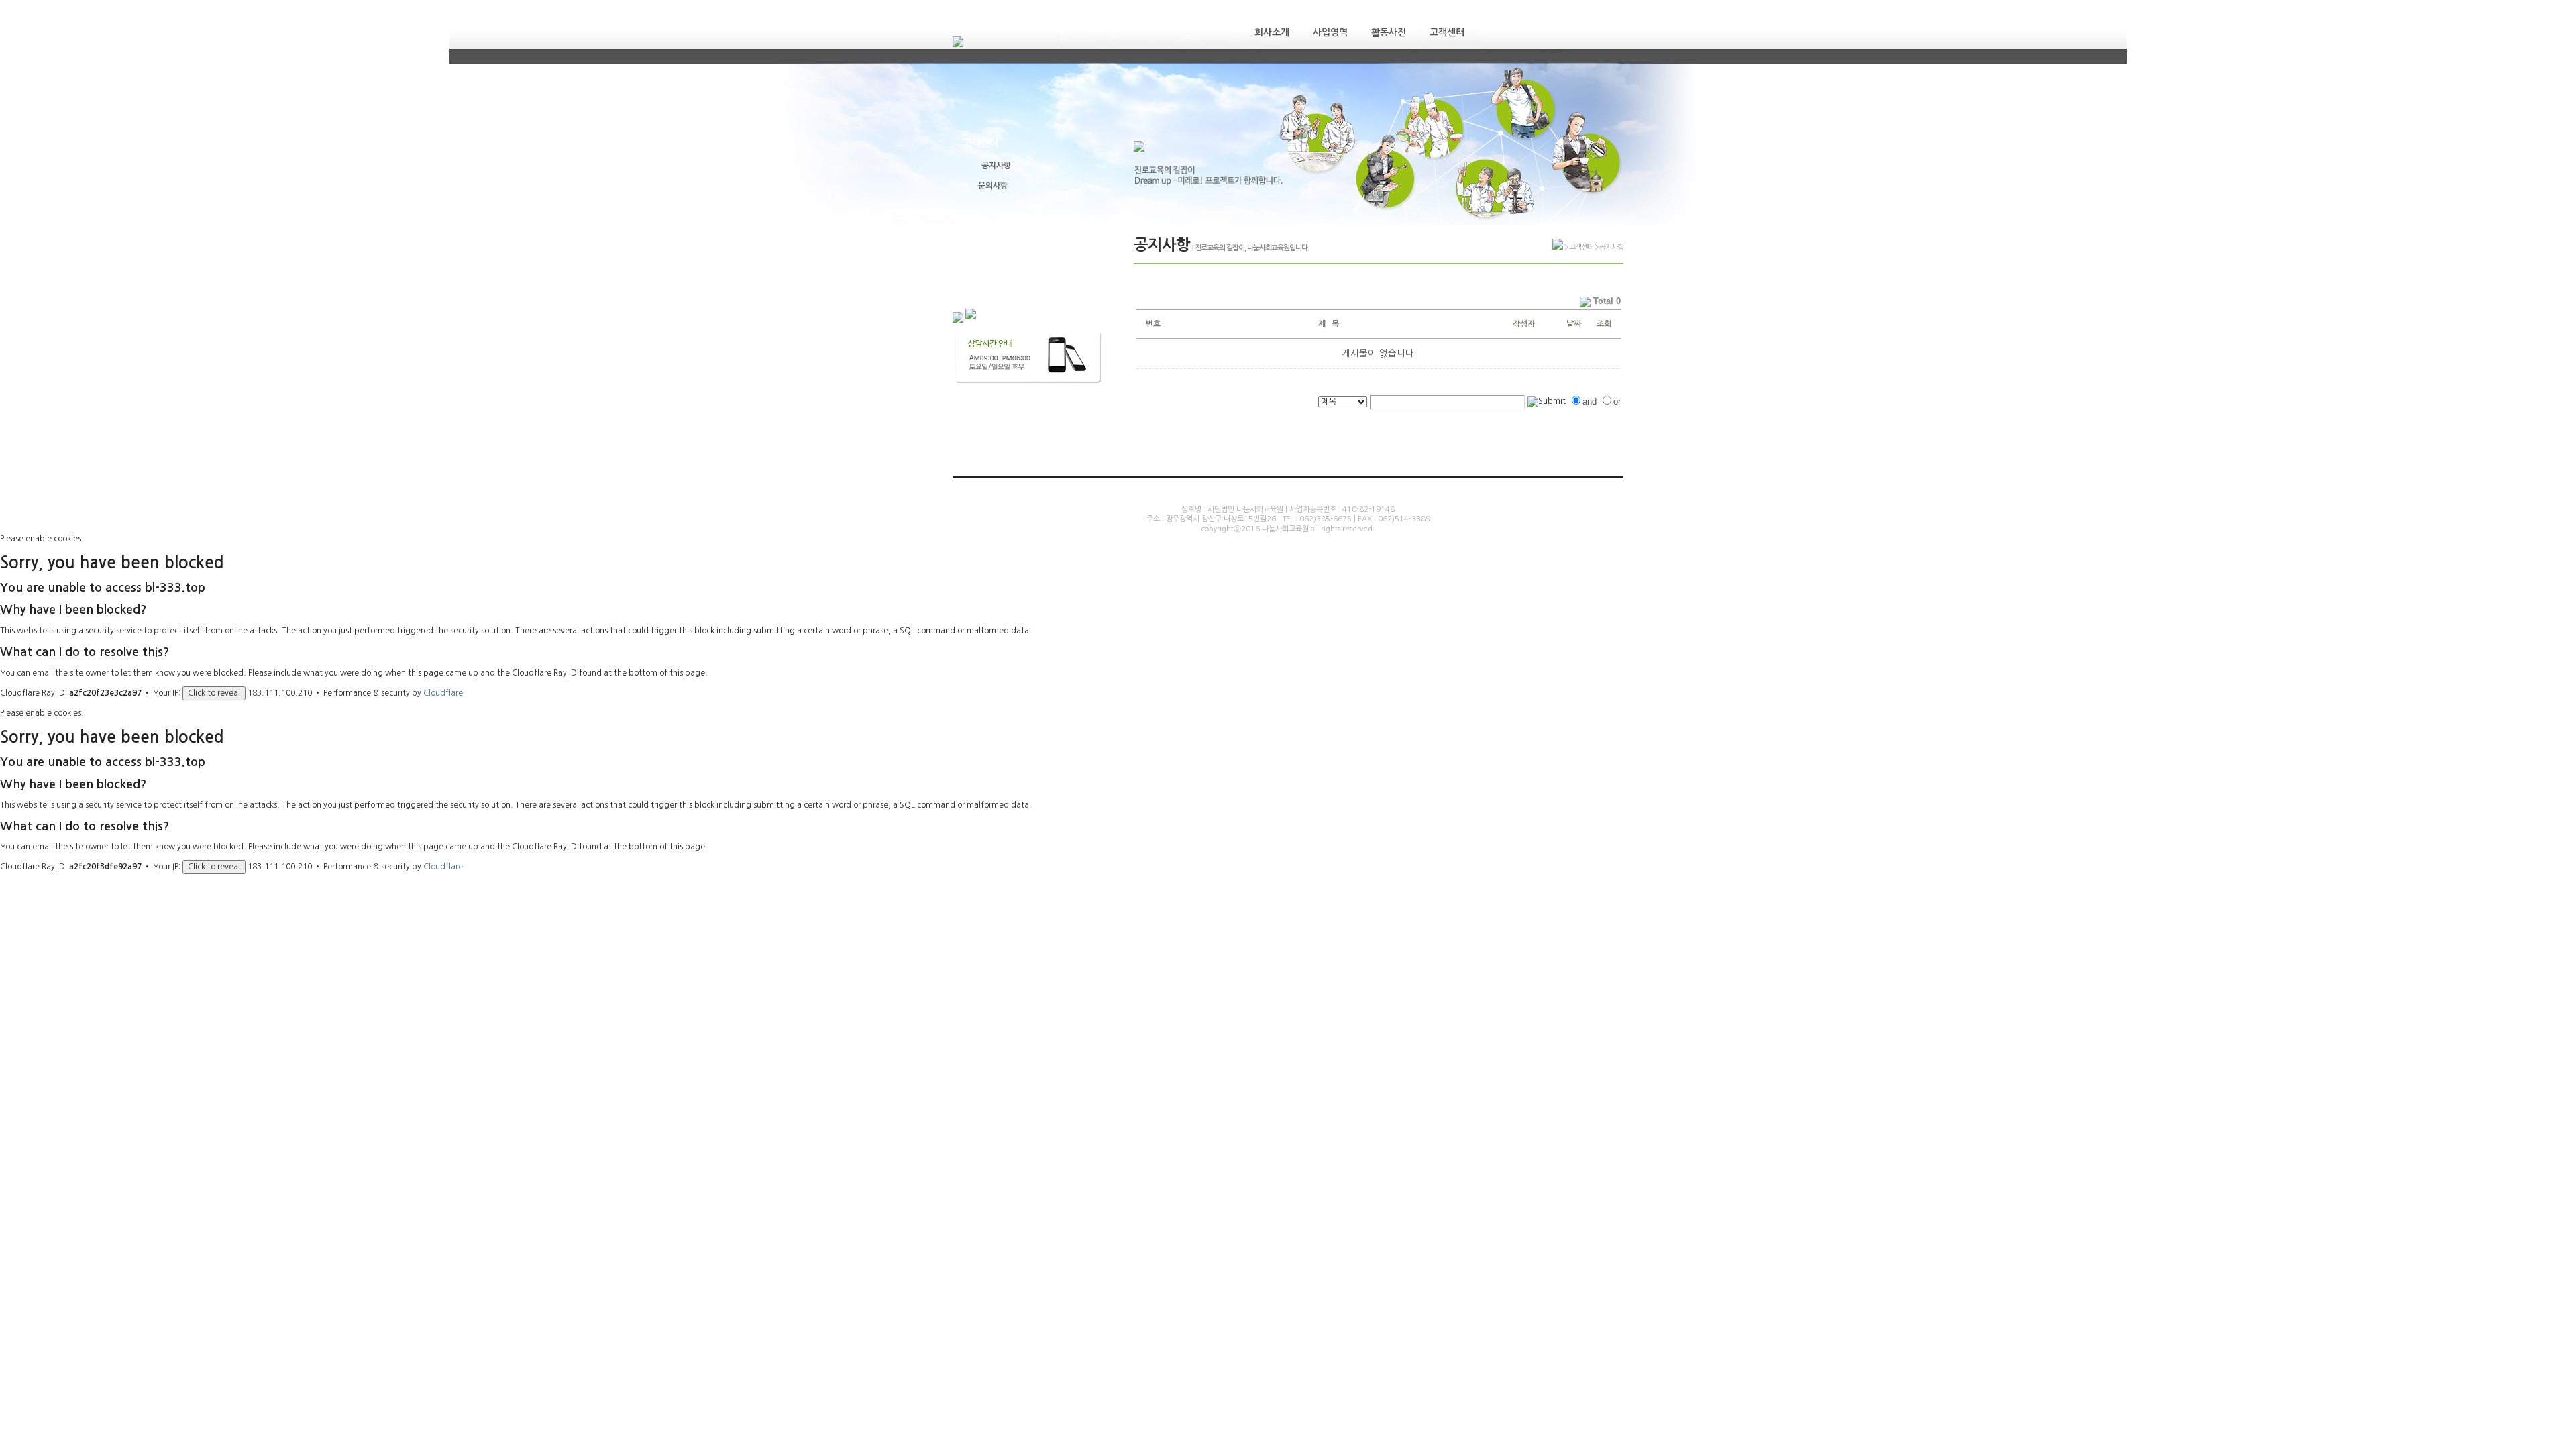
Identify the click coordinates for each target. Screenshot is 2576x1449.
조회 (1604, 324)
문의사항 (993, 186)
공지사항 (996, 166)
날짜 (1574, 324)
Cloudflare (443, 693)
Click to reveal (214, 693)
